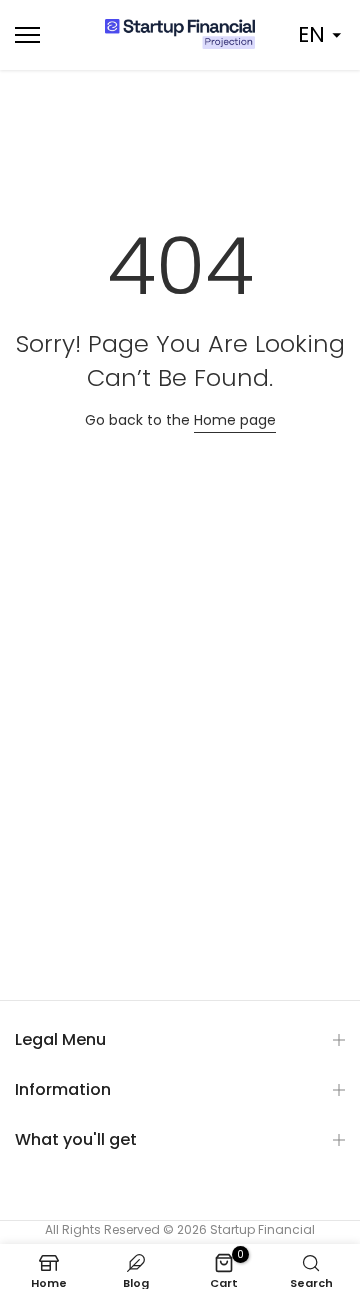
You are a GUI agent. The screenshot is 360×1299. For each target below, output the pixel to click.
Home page (235, 420)
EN (311, 34)
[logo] (180, 34)
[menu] (50, 35)
